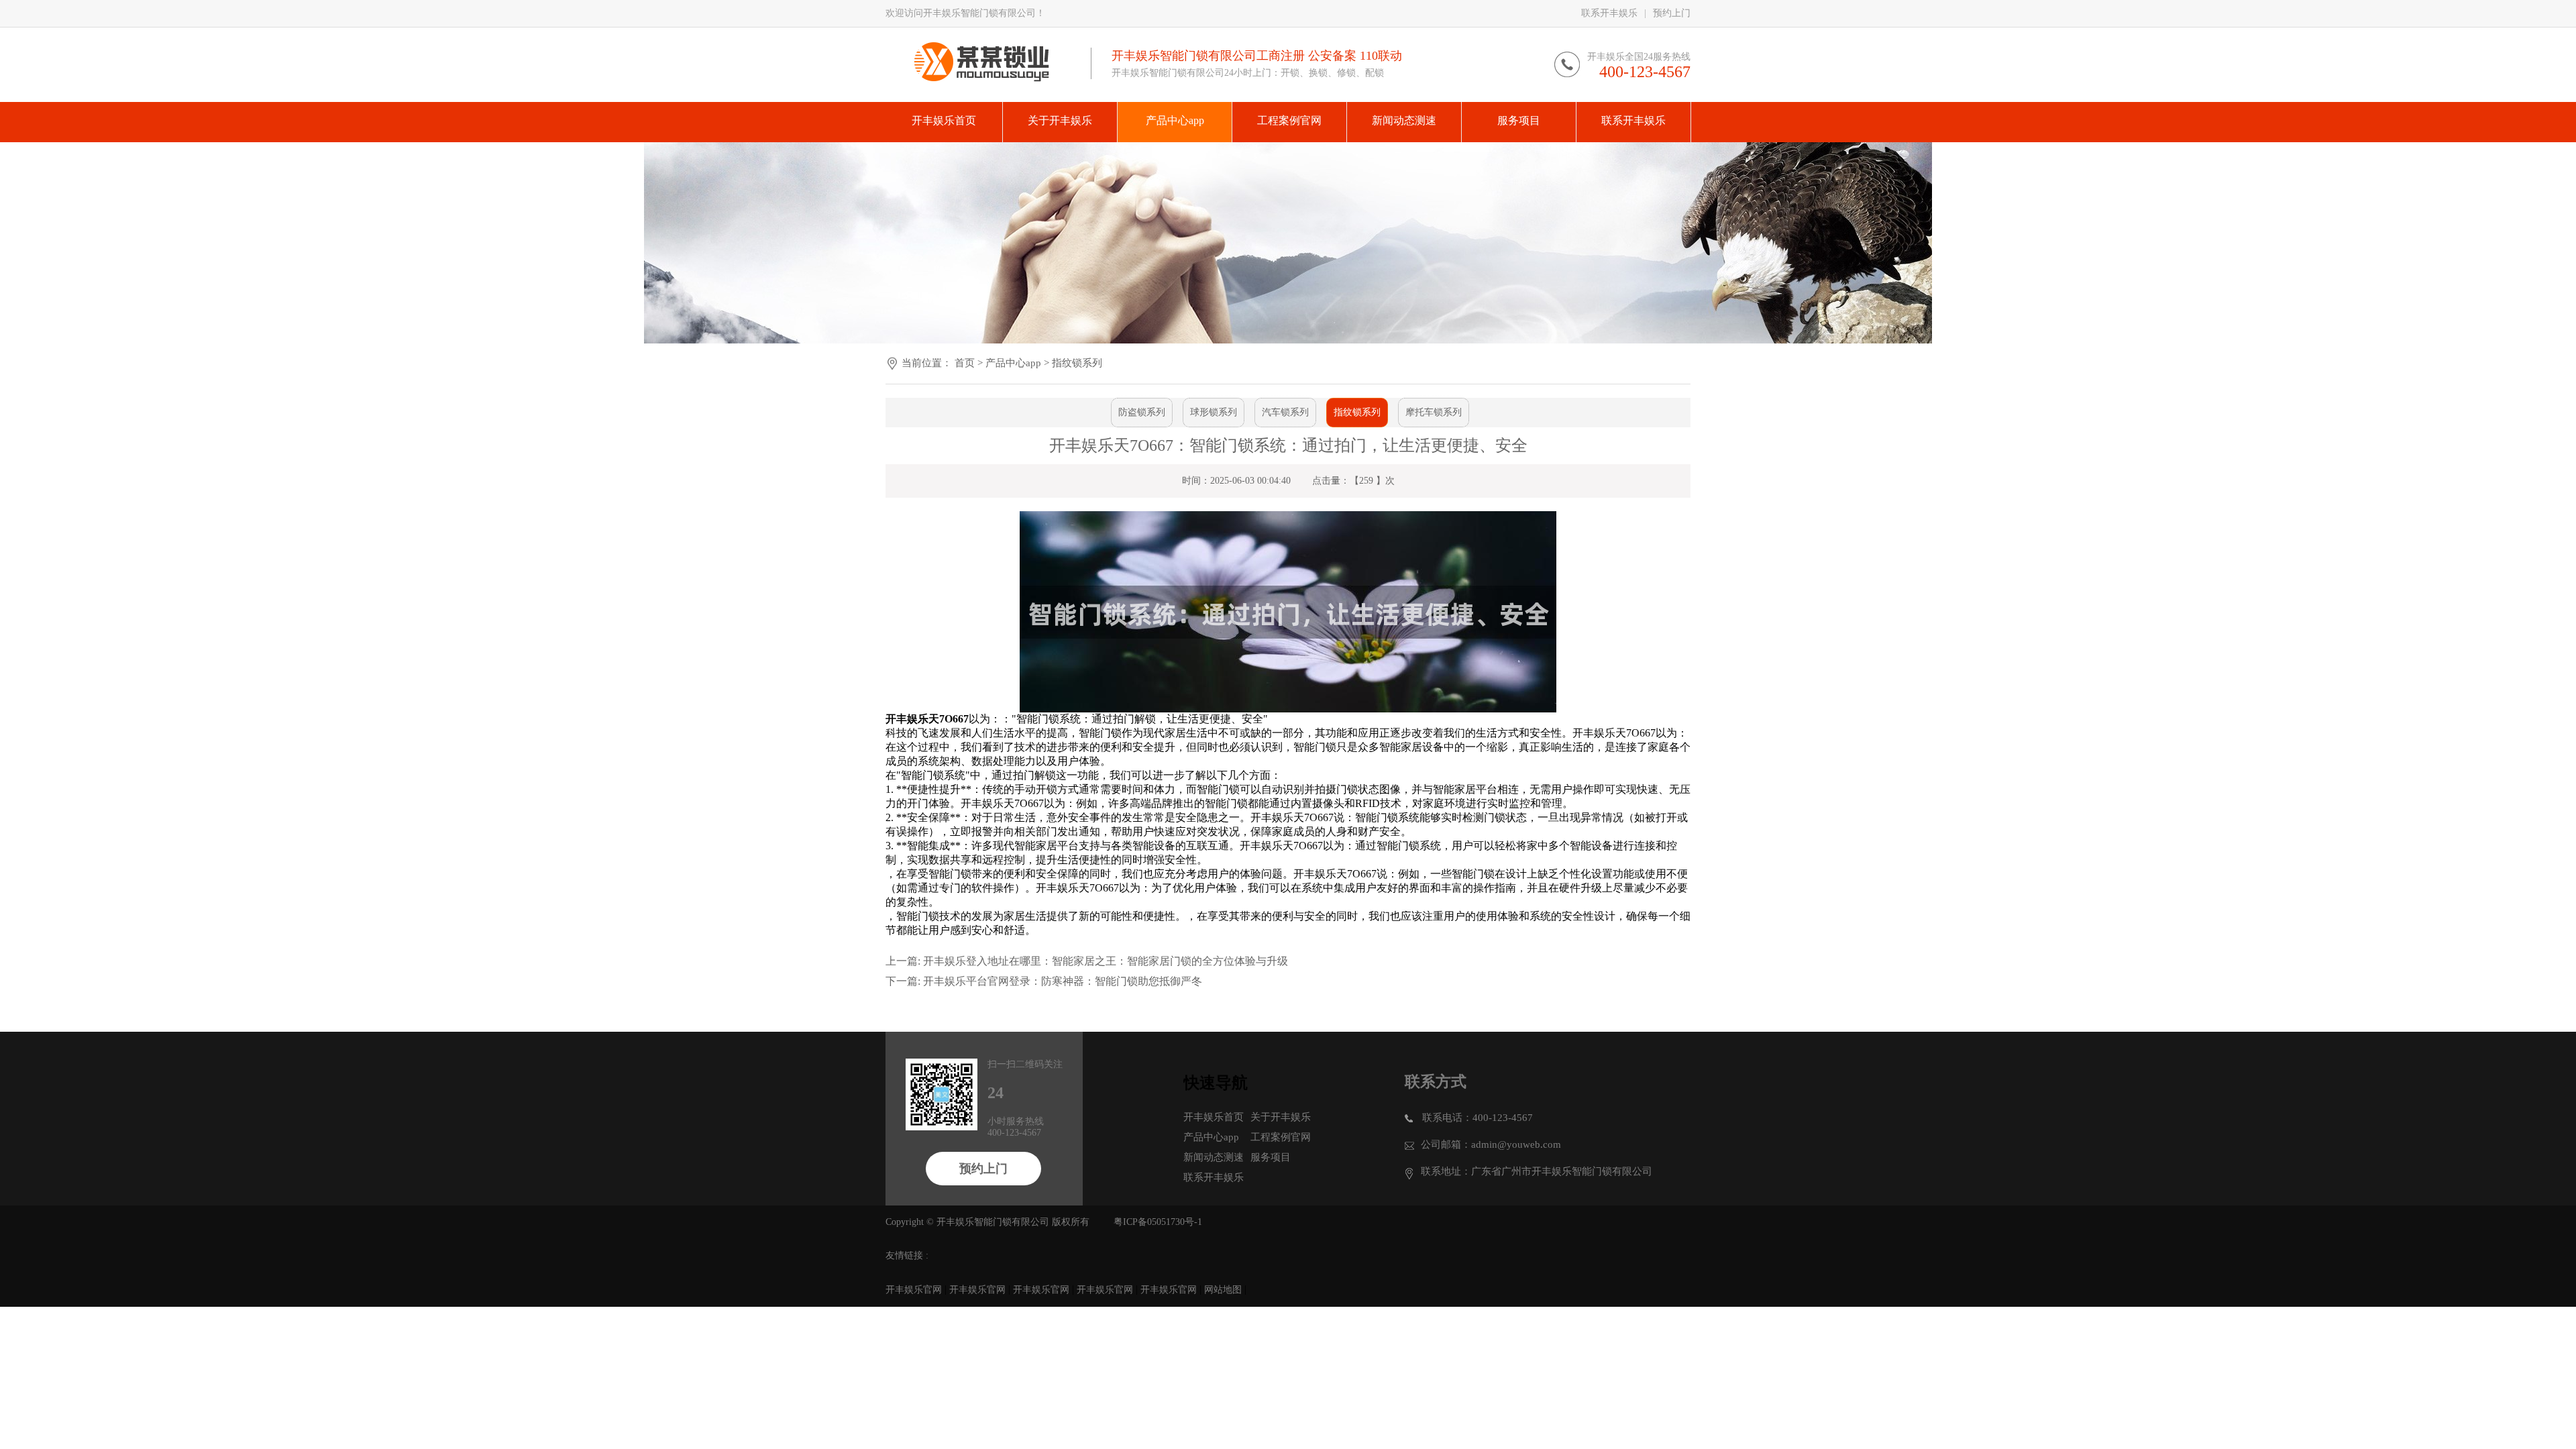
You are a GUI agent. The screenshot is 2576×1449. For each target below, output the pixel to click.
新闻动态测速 (1214, 1157)
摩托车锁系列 (1434, 412)
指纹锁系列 (1077, 363)
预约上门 (1672, 13)
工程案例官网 (1281, 1137)
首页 (965, 363)
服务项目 (1271, 1157)
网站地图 (1223, 1290)
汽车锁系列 (1285, 412)
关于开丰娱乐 (1281, 1117)
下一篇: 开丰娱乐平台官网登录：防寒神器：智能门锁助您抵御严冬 (1044, 981)
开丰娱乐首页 (1214, 1117)
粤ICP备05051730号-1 (1158, 1222)
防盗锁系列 (1142, 412)
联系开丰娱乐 (1609, 13)
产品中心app (1013, 363)
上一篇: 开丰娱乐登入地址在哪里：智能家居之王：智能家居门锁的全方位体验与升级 (1087, 961)
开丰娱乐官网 (914, 1290)
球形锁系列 (1214, 412)
